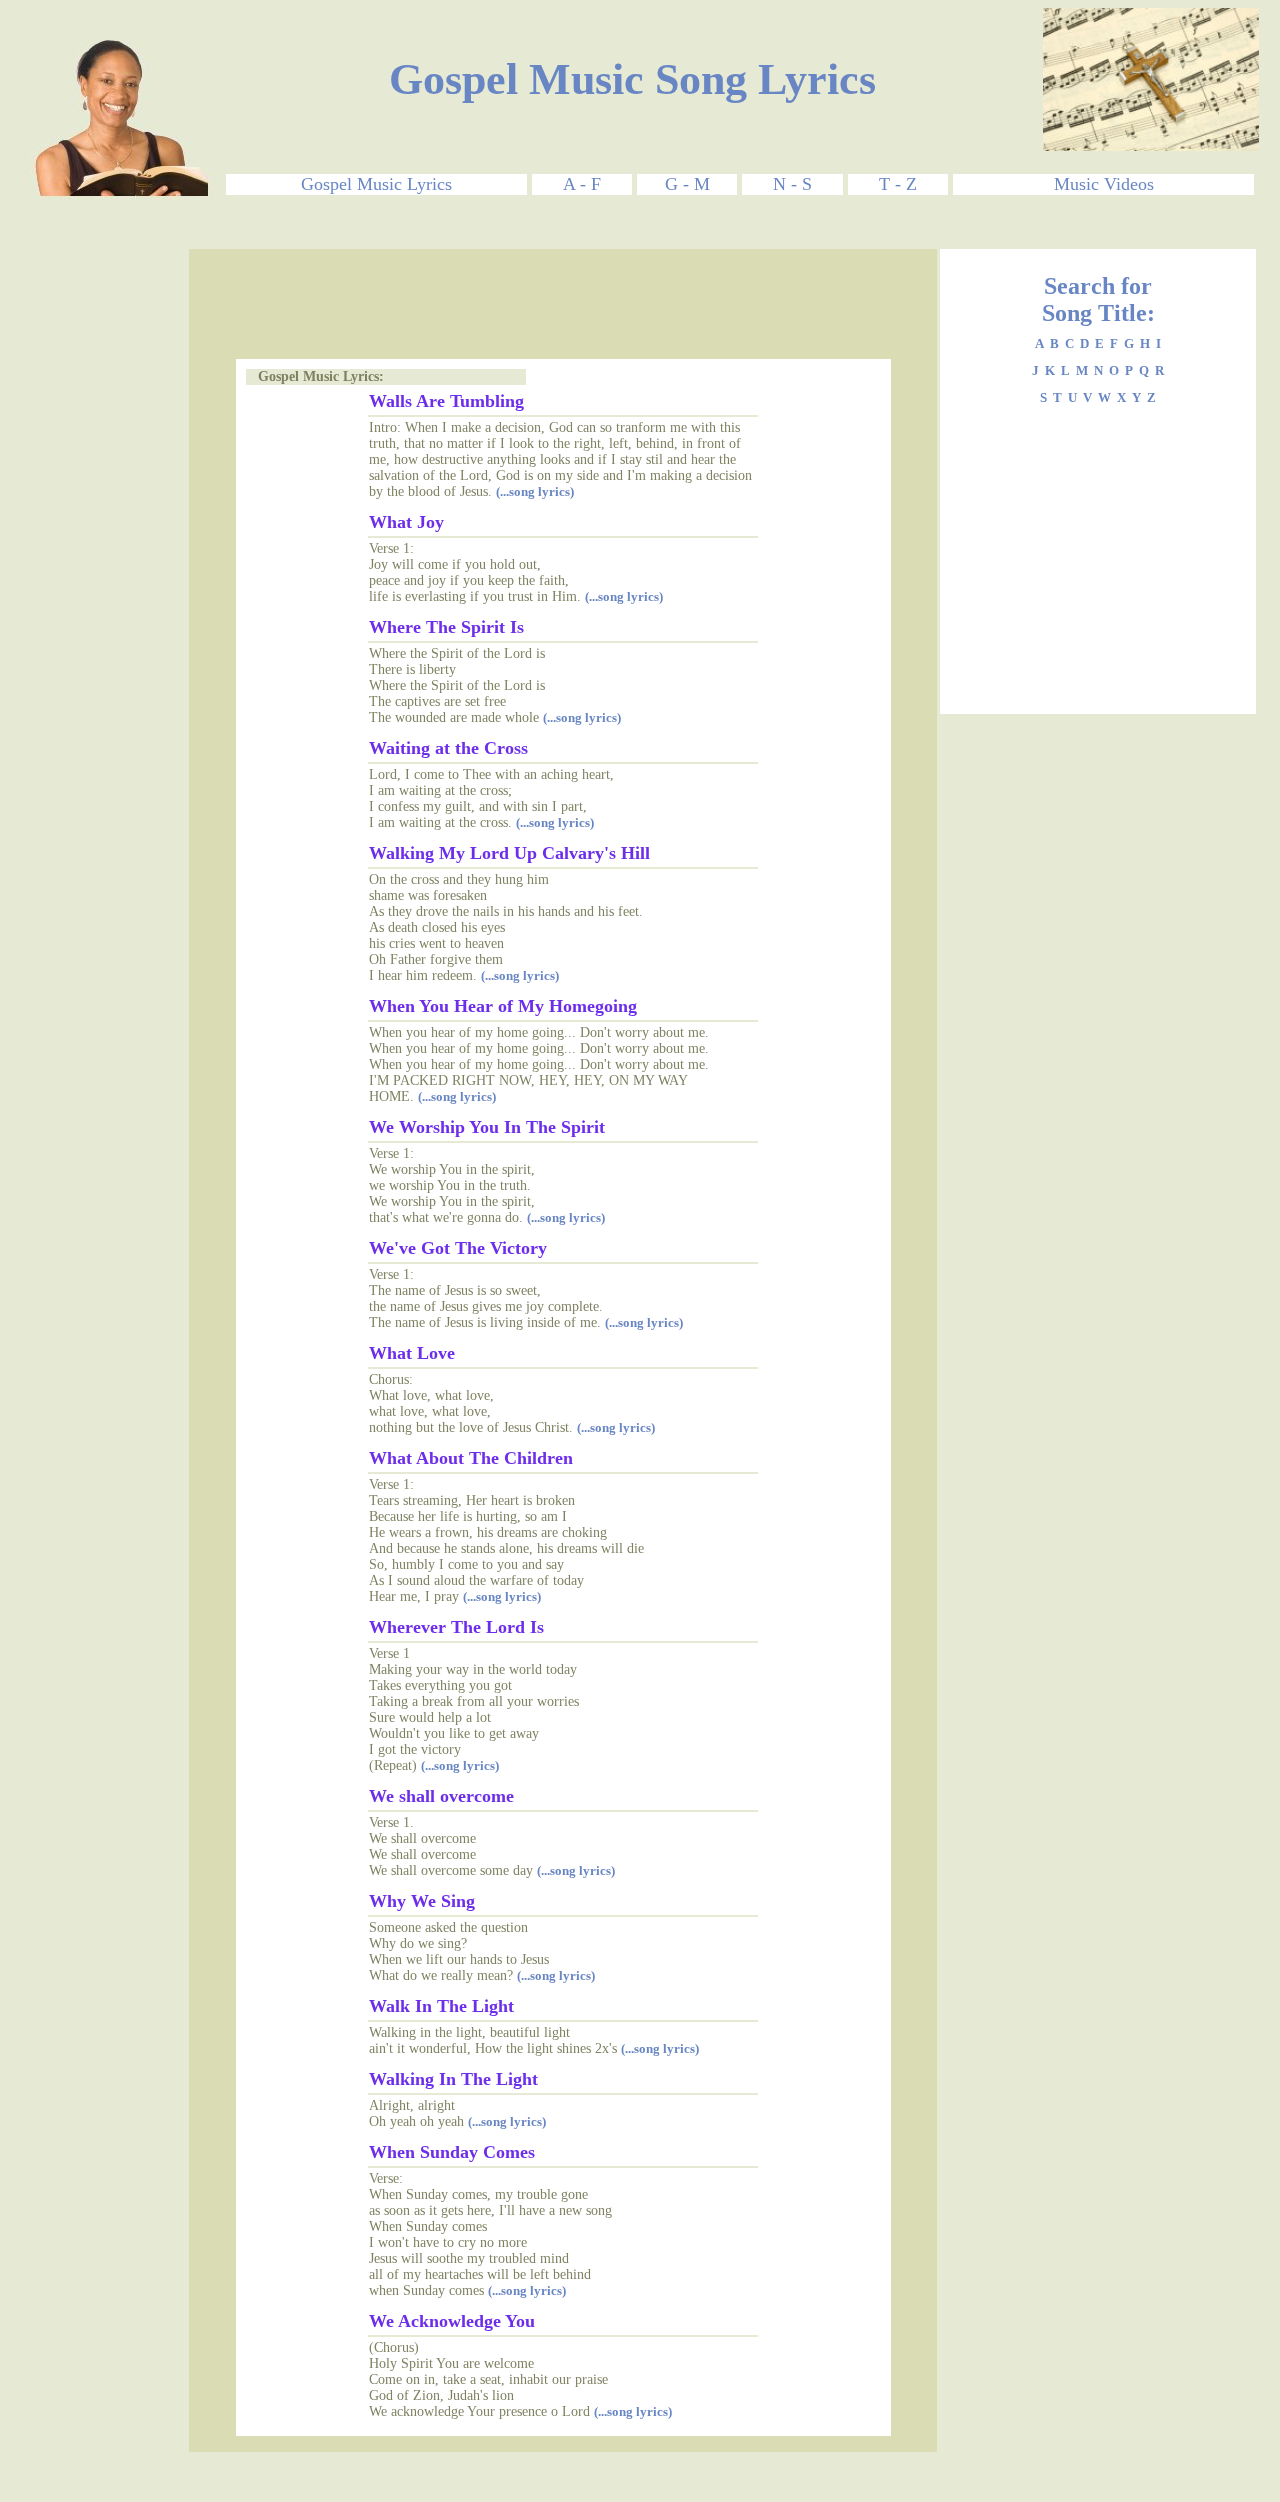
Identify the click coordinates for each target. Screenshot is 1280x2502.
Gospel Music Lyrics (376, 184)
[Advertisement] (105, 549)
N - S (792, 184)
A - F (582, 184)
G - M (687, 184)
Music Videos (1104, 184)
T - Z (898, 184)
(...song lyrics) (535, 491)
